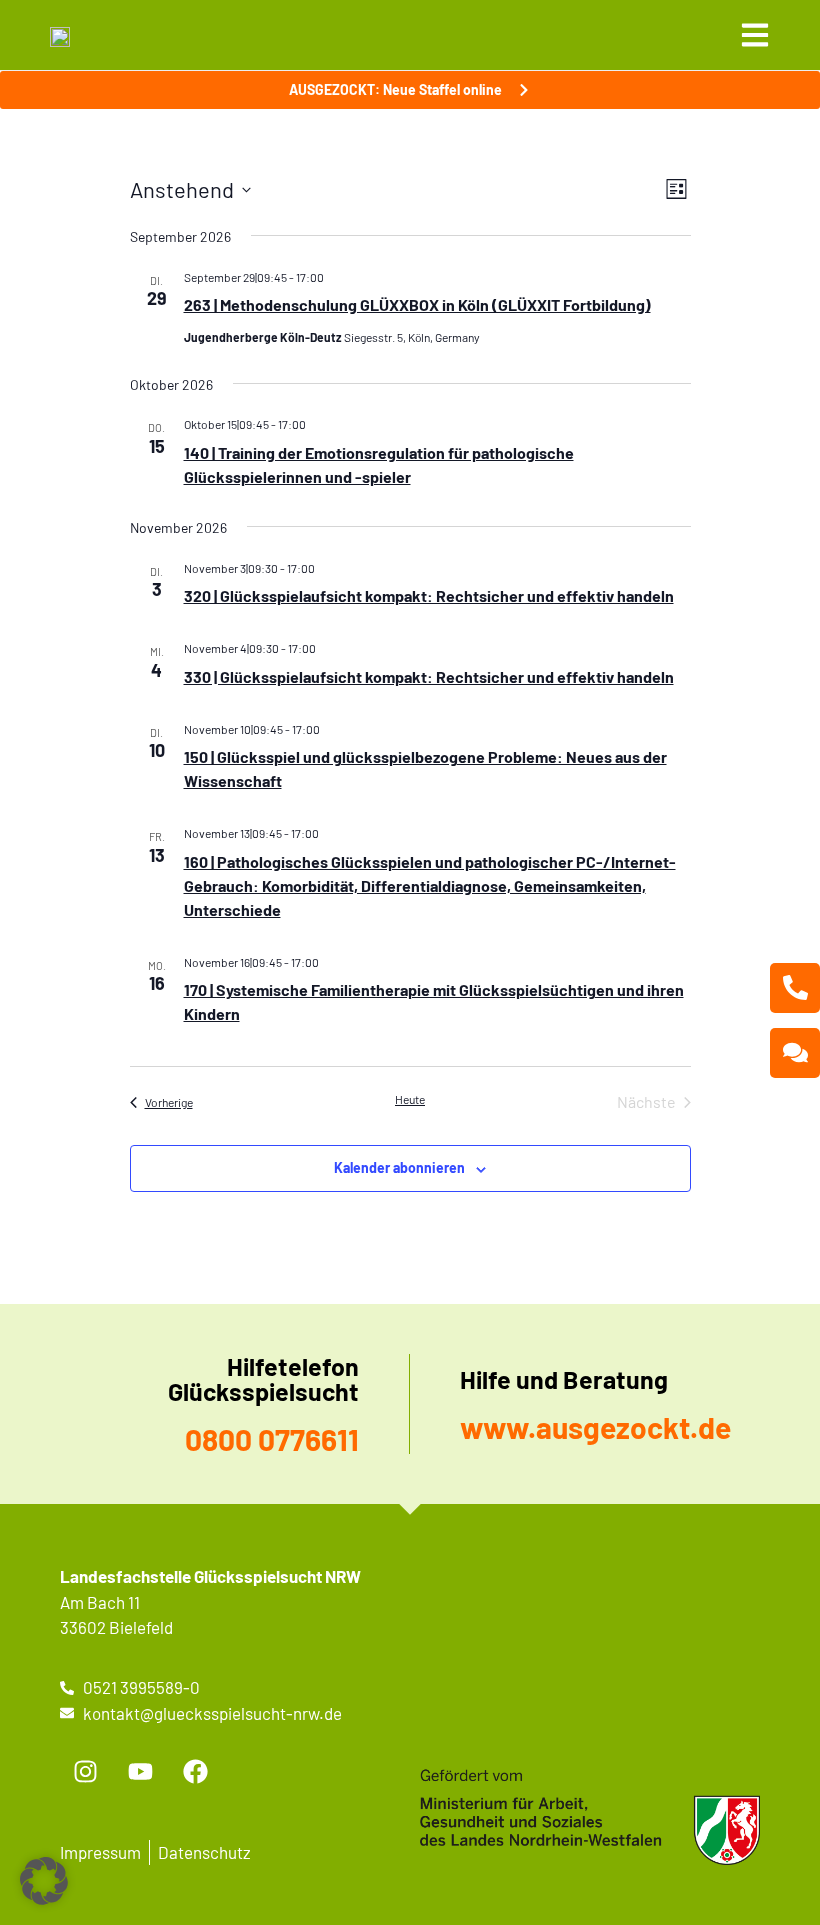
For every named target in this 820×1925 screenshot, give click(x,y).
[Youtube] (140, 1771)
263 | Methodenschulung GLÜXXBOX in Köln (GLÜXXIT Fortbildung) (417, 304)
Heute (410, 1099)
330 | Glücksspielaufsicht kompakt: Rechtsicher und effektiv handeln (429, 676)
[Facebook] (195, 1771)
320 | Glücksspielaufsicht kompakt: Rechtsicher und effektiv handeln (429, 595)
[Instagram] (85, 1771)
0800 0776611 (272, 1439)
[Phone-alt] (795, 988)
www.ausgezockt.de (595, 1427)
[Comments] (795, 1053)
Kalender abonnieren (399, 1167)
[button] (44, 1881)
